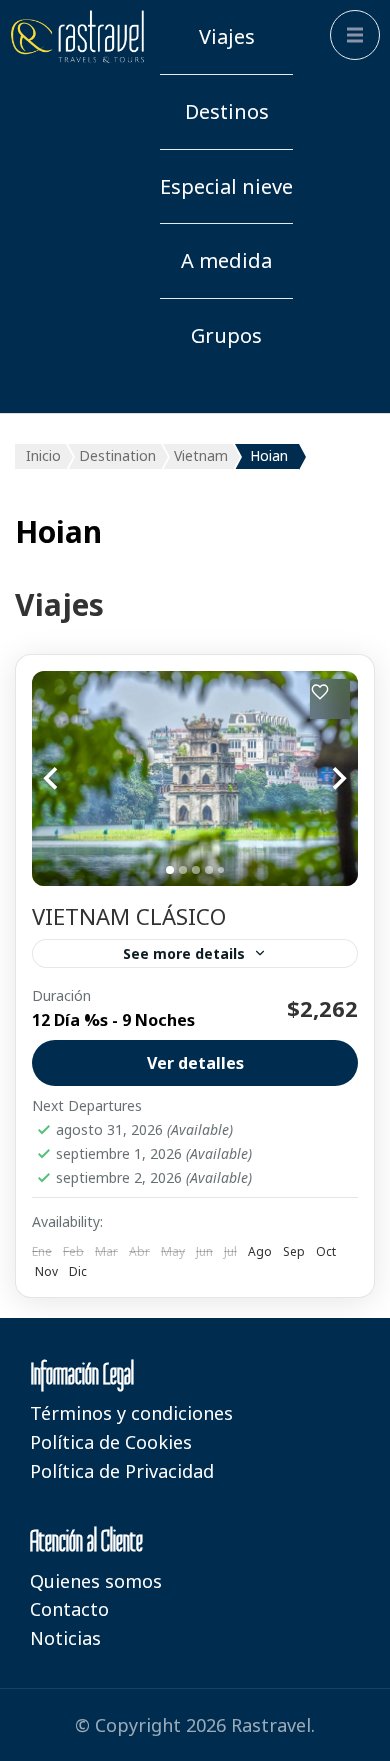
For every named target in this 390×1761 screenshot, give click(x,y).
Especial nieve (226, 186)
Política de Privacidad (122, 1471)
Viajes (227, 36)
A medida (226, 260)
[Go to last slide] (72, 778)
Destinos (227, 111)
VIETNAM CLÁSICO (129, 916)
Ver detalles (195, 1063)
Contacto (69, 1609)
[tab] (170, 870)
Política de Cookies (111, 1442)
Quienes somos (96, 1581)
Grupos (226, 335)
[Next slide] (318, 778)
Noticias (65, 1638)
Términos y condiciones (131, 1413)
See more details (184, 953)
